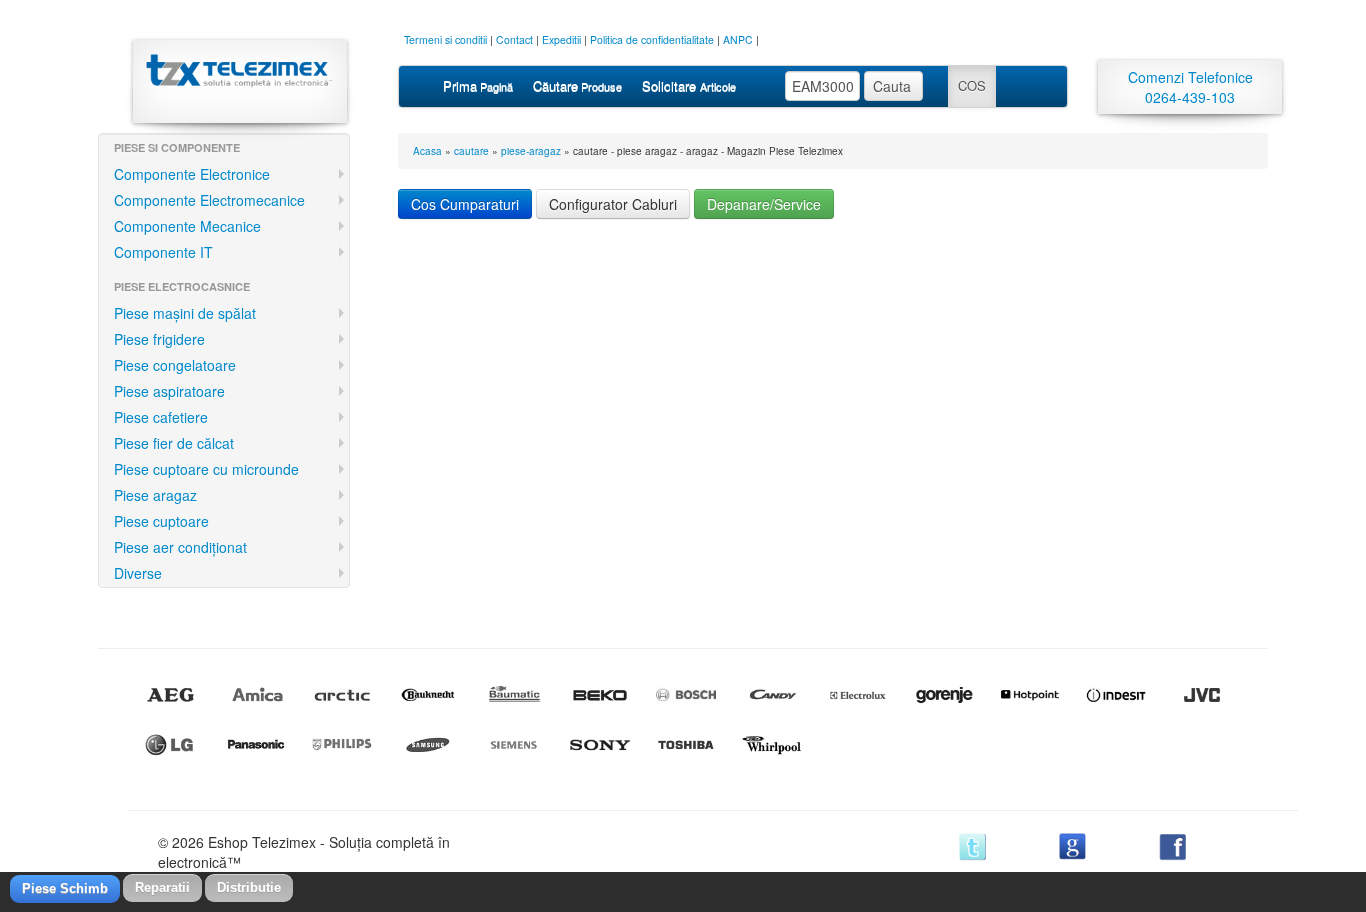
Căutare (577, 85)
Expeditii (561, 39)
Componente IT (163, 252)
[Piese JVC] (1202, 695)
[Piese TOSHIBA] (686, 745)
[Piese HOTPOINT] (1030, 695)
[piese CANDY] (772, 695)
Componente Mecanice (187, 226)
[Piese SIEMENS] (514, 745)
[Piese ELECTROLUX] (858, 695)
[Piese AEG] (170, 695)
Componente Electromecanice (209, 200)
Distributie (249, 887)
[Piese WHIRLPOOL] (772, 745)
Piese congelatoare (175, 365)
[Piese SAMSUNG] (428, 745)
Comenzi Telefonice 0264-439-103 (1190, 87)
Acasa (427, 151)
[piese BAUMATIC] (514, 695)
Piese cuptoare (161, 521)
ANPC (738, 39)
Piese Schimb (65, 888)
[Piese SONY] (600, 745)
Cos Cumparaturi (465, 204)
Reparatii (162, 887)
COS (972, 85)
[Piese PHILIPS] (342, 745)
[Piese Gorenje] (944, 695)
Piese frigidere (159, 339)
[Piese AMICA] (256, 695)
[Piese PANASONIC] (256, 745)
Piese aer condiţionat (180, 547)
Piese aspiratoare (169, 391)
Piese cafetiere (161, 417)
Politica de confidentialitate (652, 39)
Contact (514, 39)
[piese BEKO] (600, 695)
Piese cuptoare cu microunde (206, 469)
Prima (478, 85)
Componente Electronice (192, 174)
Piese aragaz (155, 495)
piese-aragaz (531, 151)
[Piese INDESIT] (1116, 695)
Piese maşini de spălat (185, 313)
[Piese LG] (170, 745)
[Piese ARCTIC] (342, 695)
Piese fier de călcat (174, 443)
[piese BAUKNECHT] (428, 695)
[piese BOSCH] (686, 695)
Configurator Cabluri (613, 204)
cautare (471, 151)
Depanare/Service (764, 204)
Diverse (138, 573)
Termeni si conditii (445, 39)
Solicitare (689, 85)
